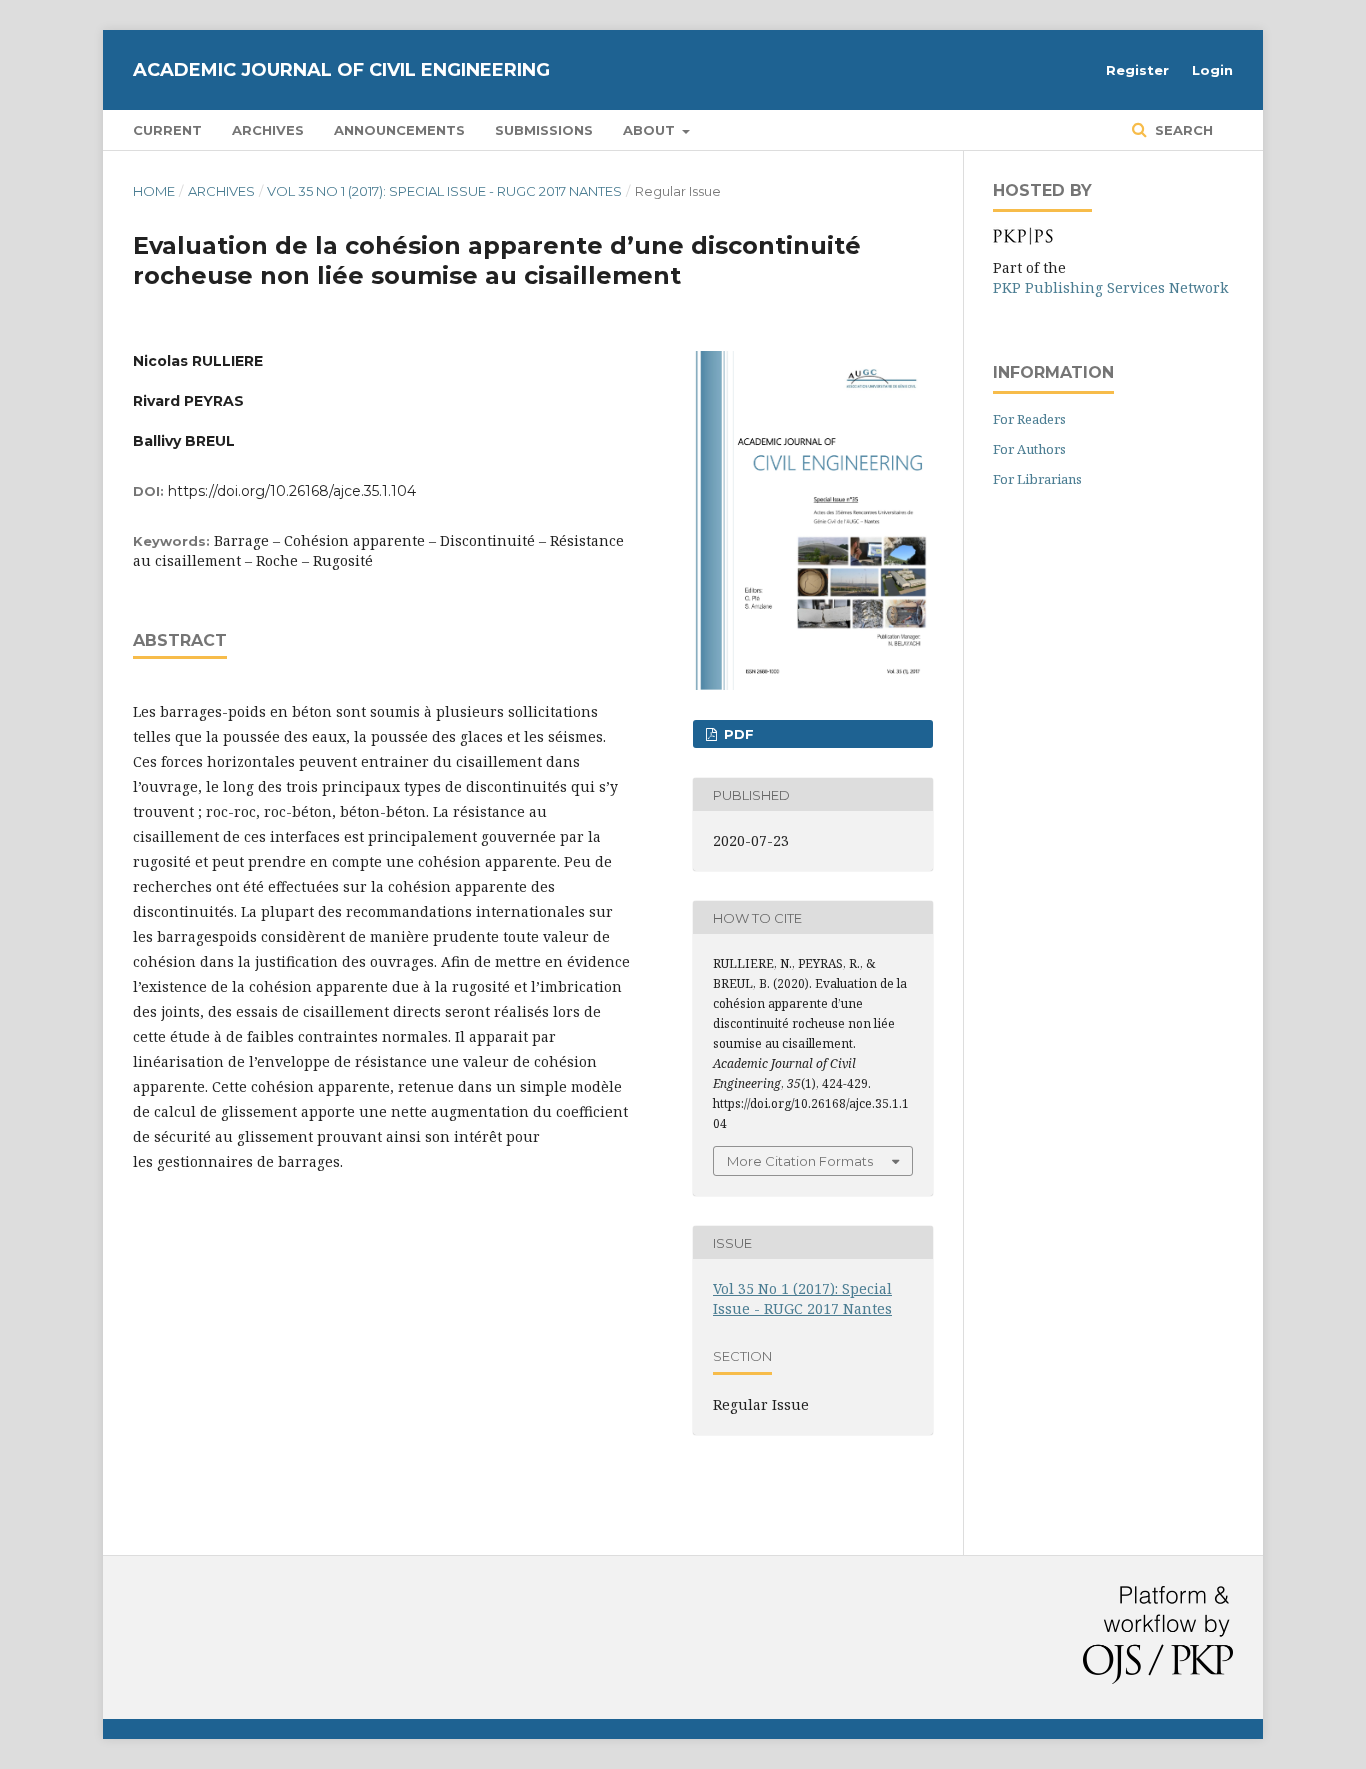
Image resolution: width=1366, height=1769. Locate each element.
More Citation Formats (800, 1161)
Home (154, 191)
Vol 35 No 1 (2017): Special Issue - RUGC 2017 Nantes (444, 191)
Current (167, 130)
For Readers (1029, 419)
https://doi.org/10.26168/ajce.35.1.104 (292, 491)
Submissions (544, 130)
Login (1212, 70)
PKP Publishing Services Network (1110, 287)
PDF (737, 734)
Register (1137, 70)
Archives (268, 130)
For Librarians (1037, 479)
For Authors (1029, 449)
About (651, 130)
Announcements (399, 130)
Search (1182, 130)
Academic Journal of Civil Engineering (341, 70)
